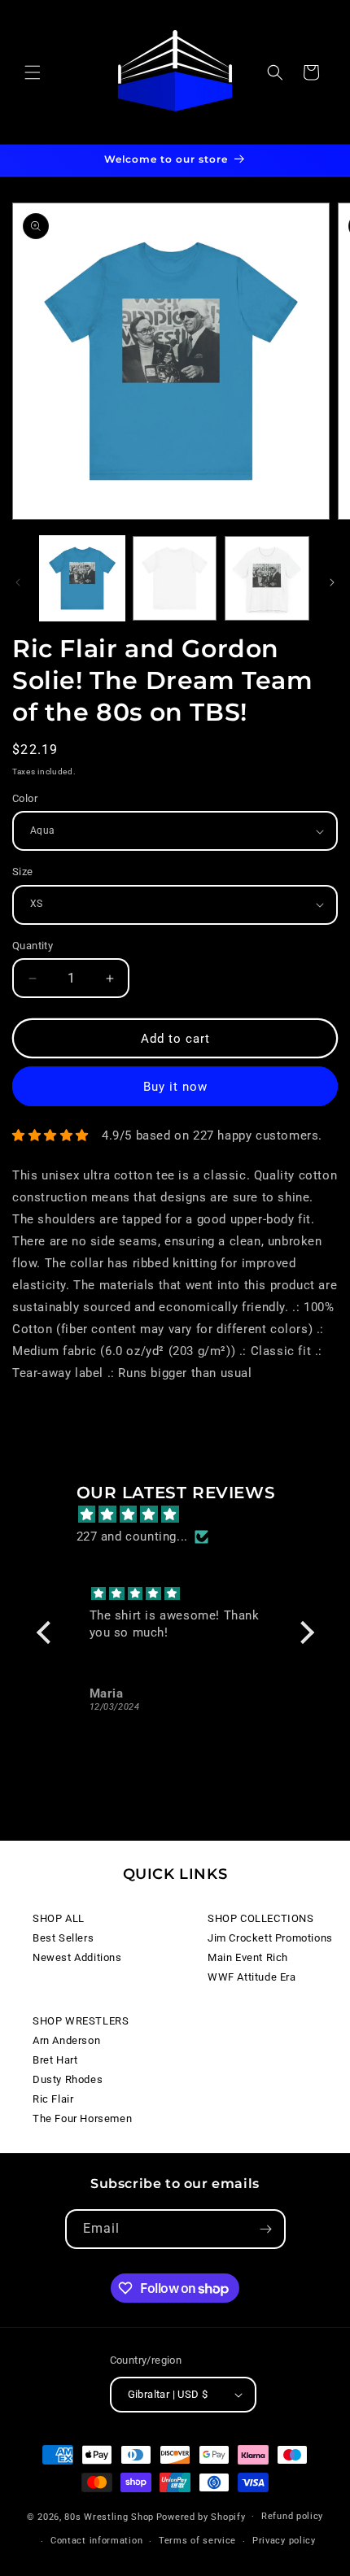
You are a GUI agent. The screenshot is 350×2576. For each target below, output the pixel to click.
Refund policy (292, 2516)
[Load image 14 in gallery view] (175, 578)
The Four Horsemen (82, 2118)
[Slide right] (332, 582)
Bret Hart (55, 2060)
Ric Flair (53, 2099)
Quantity (33, 946)
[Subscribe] (266, 2229)
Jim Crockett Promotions (270, 1938)
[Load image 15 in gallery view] (267, 578)
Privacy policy (284, 2541)
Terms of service (197, 2541)
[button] (33, 72)
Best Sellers (63, 1938)
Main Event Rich (248, 1957)
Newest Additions (77, 1957)
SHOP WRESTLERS (81, 2021)
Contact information (96, 2541)
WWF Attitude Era (252, 1977)
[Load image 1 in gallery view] (82, 578)
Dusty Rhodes (68, 2079)
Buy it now (175, 1087)
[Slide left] (18, 582)
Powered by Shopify (201, 2516)
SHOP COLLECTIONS (261, 1918)
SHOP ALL (59, 1918)
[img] (184, 1515)
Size (23, 872)
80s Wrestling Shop (109, 2516)
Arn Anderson (66, 2040)
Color (25, 798)
